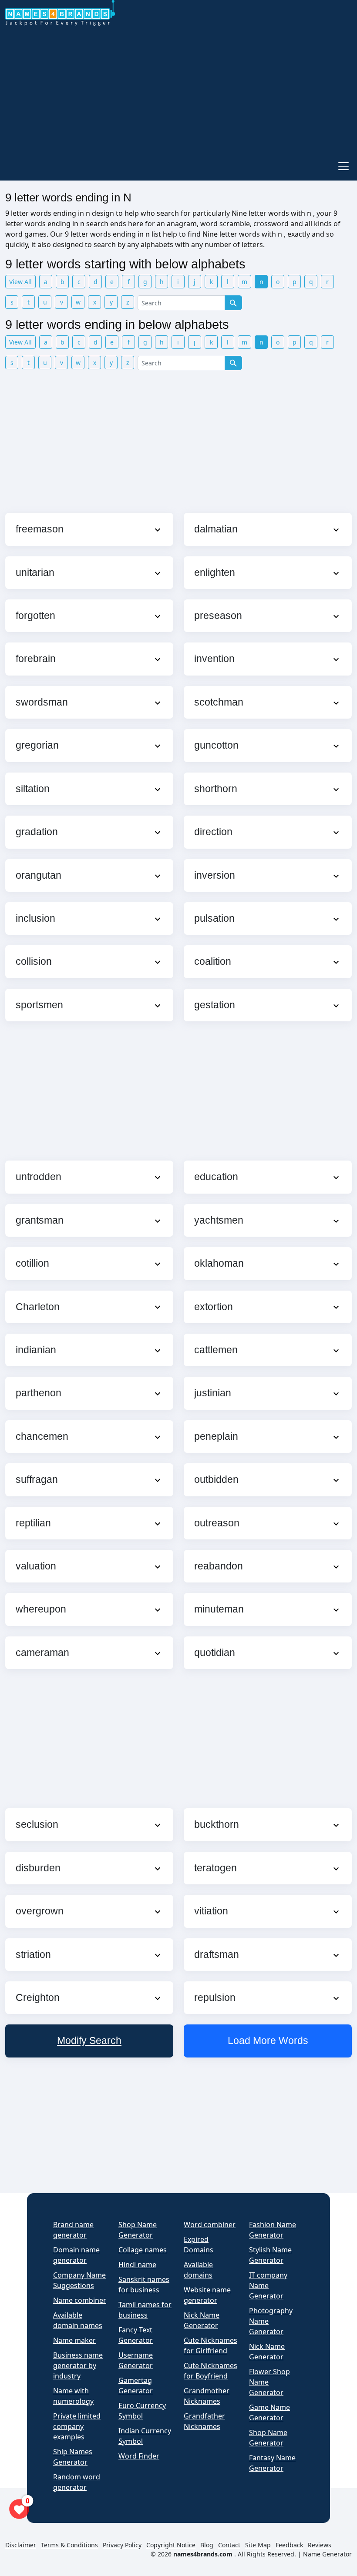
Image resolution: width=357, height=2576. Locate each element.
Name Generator (327, 2554)
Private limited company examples (77, 2426)
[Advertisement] (178, 90)
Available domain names (78, 2320)
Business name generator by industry (78, 2365)
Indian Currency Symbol (145, 2436)
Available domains (198, 2270)
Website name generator (207, 2295)
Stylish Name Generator (270, 2255)
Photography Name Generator (271, 2321)
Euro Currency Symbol (142, 2411)
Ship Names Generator (73, 2457)
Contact (229, 2545)
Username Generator (136, 2360)
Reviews (320, 2545)
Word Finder (139, 2456)
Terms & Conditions (69, 2545)
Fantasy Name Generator (272, 2463)
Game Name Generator (269, 2412)
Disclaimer (21, 2545)
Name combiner (80, 2300)
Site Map (258, 2545)
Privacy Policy (122, 2545)
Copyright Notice (171, 2545)
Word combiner (210, 2225)
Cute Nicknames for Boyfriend (210, 2371)
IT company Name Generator (268, 2285)
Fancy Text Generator (136, 2335)
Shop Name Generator (138, 2230)
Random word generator (77, 2482)
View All (20, 282)
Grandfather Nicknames (204, 2421)
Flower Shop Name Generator (269, 2382)
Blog (207, 2545)
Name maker (74, 2340)
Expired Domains (199, 2245)
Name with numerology (73, 2396)
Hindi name (137, 2265)
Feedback (289, 2545)
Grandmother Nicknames (207, 2396)
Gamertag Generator (136, 2385)
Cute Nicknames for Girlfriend (210, 2345)
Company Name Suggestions (79, 2280)
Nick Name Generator (202, 2320)
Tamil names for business (145, 2310)
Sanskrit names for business (144, 2285)
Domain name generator (76, 2255)
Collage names (143, 2250)
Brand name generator (73, 2230)
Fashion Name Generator (273, 2230)
